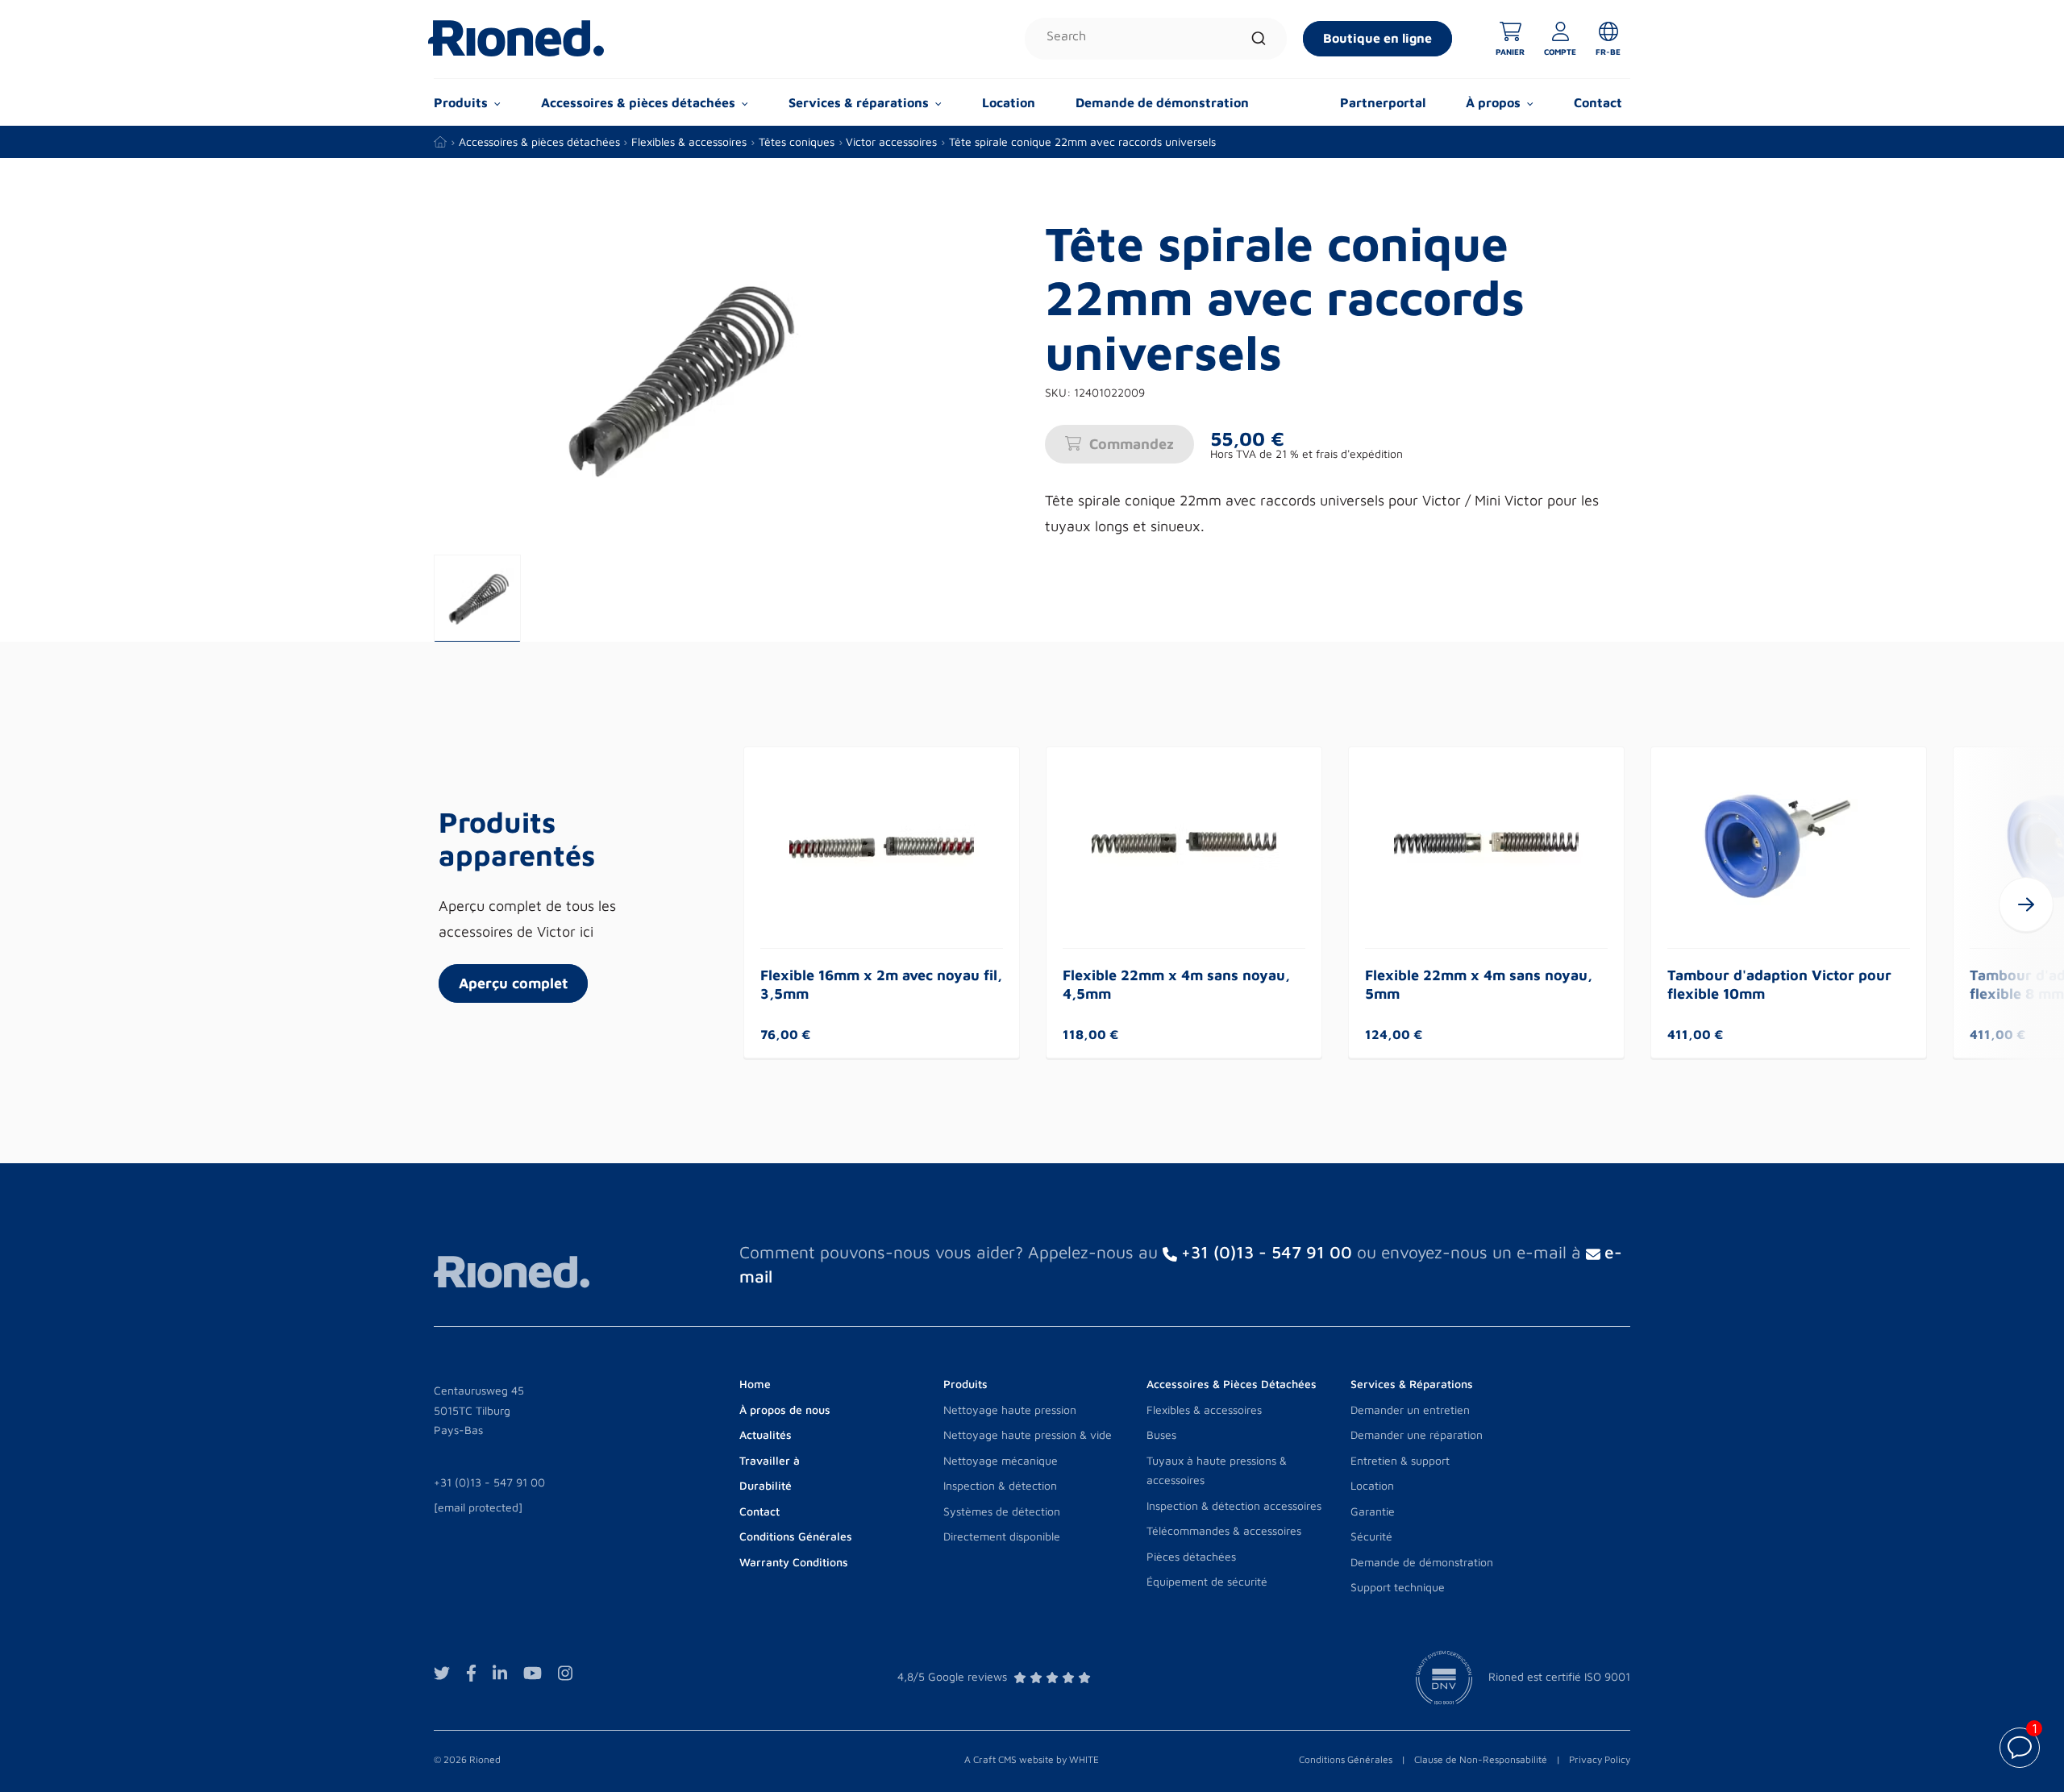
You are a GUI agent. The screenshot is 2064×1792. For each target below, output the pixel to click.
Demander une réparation (1417, 1434)
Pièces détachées (1191, 1556)
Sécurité (1371, 1536)
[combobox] (1156, 39)
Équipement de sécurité (1207, 1581)
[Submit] (1259, 39)
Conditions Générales (1346, 1759)
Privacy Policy (1600, 1759)
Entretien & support (1400, 1460)
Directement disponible (1002, 1536)
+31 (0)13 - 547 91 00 (489, 1482)
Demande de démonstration (1162, 102)
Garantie (1373, 1511)
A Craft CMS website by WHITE (1032, 1759)
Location (1009, 102)
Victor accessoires (891, 141)
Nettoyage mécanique (1001, 1460)
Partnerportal (1383, 102)
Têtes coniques (797, 141)
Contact (1598, 102)
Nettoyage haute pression (1010, 1409)
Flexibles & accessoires (689, 141)
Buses (1161, 1434)
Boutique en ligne (1377, 38)
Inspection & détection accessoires (1234, 1505)
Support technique (1398, 1587)
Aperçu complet (513, 983)
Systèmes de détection (1002, 1511)
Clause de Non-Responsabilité (1481, 1759)
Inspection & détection (1000, 1485)
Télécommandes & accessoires (1224, 1530)
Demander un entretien (1410, 1409)
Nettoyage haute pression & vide (1028, 1434)
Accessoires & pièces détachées (539, 141)
